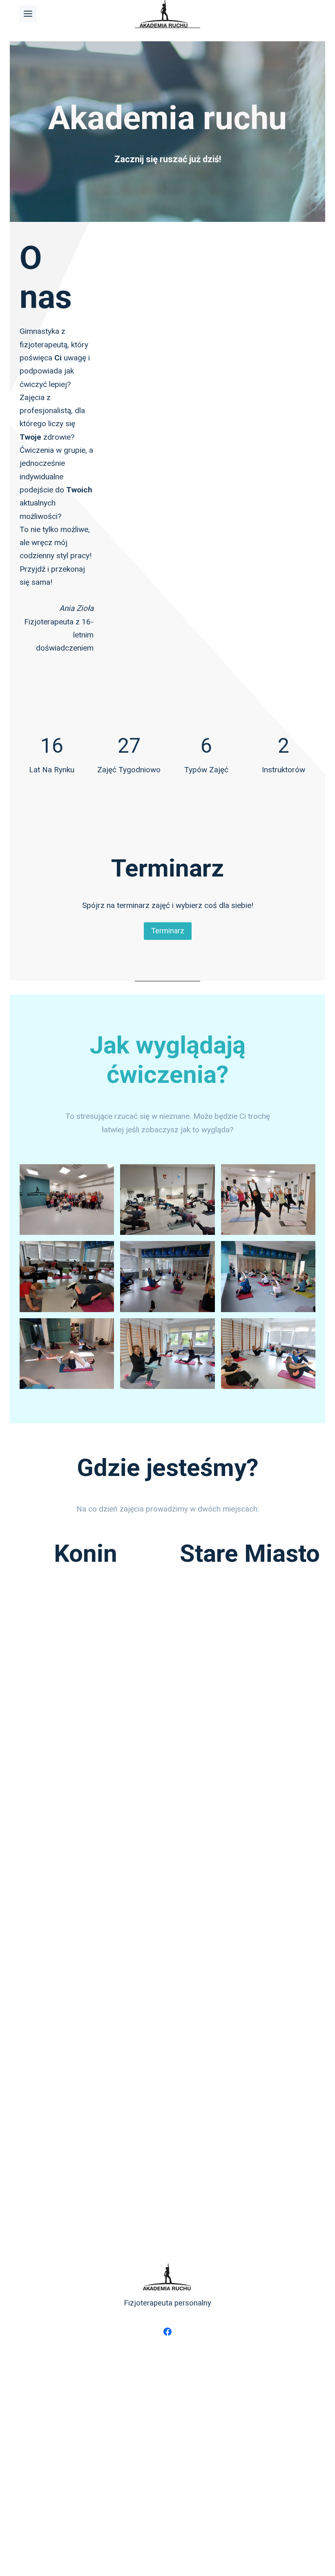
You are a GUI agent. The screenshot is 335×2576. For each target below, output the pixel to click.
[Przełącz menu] (28, 14)
